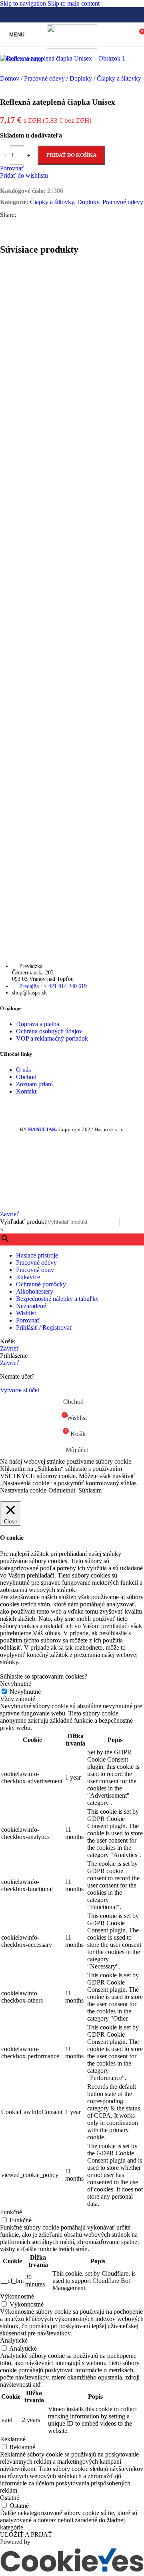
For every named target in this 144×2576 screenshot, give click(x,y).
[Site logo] (72, 46)
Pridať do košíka (71, 155)
